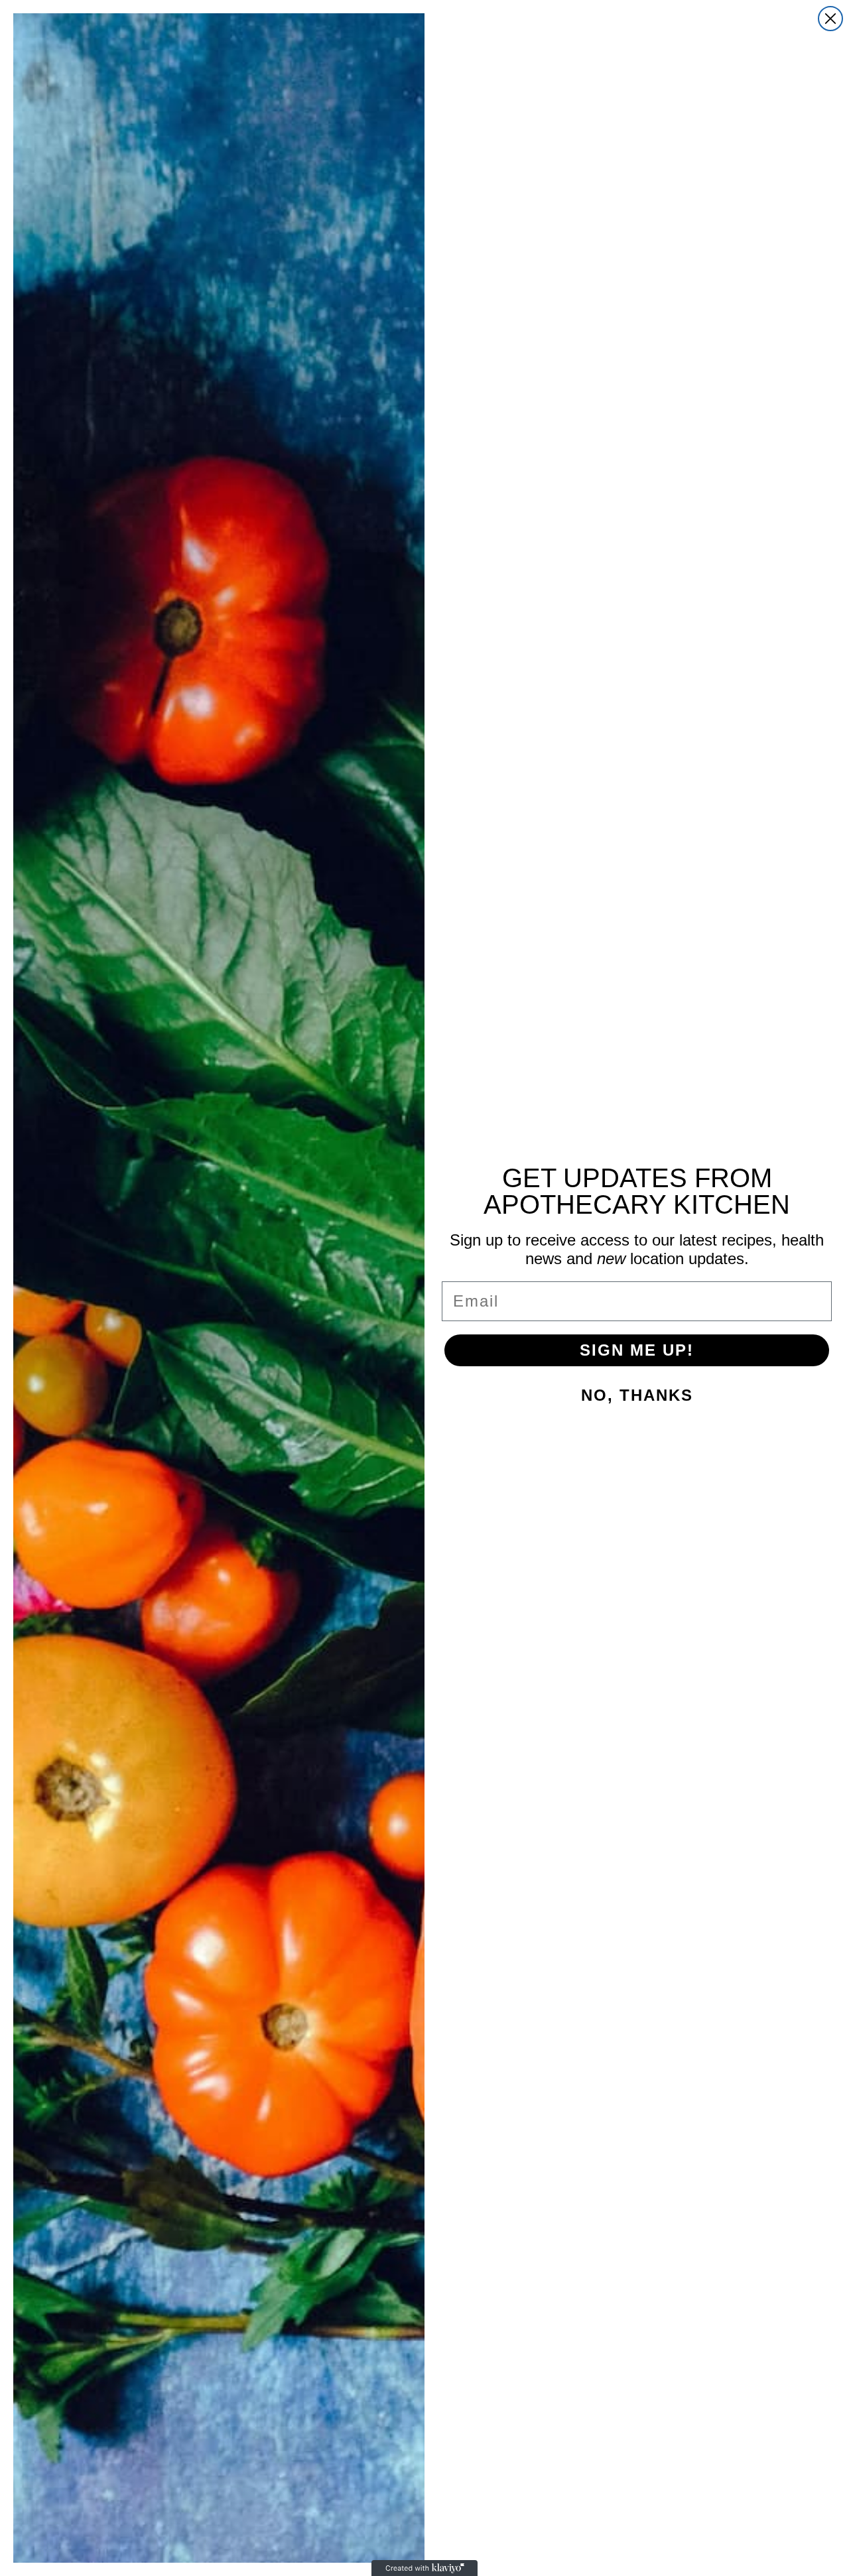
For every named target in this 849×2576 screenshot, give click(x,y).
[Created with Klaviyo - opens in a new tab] (424, 2568)
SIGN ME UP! (637, 1350)
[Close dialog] (830, 19)
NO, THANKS (637, 1395)
